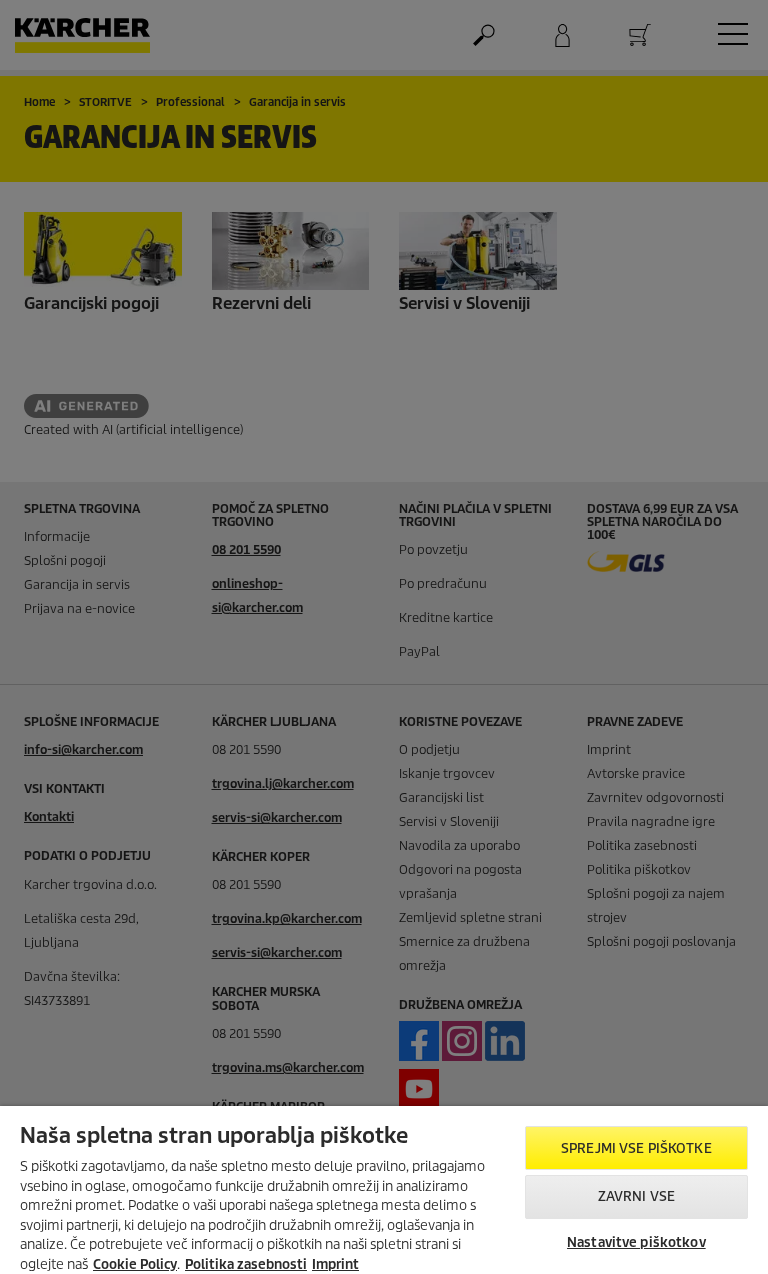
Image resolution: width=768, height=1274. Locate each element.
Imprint (335, 1264)
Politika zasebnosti (246, 1264)
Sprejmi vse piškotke (636, 1148)
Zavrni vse (636, 1196)
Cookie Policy (135, 1264)
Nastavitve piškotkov (636, 1242)
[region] (384, 1190)
